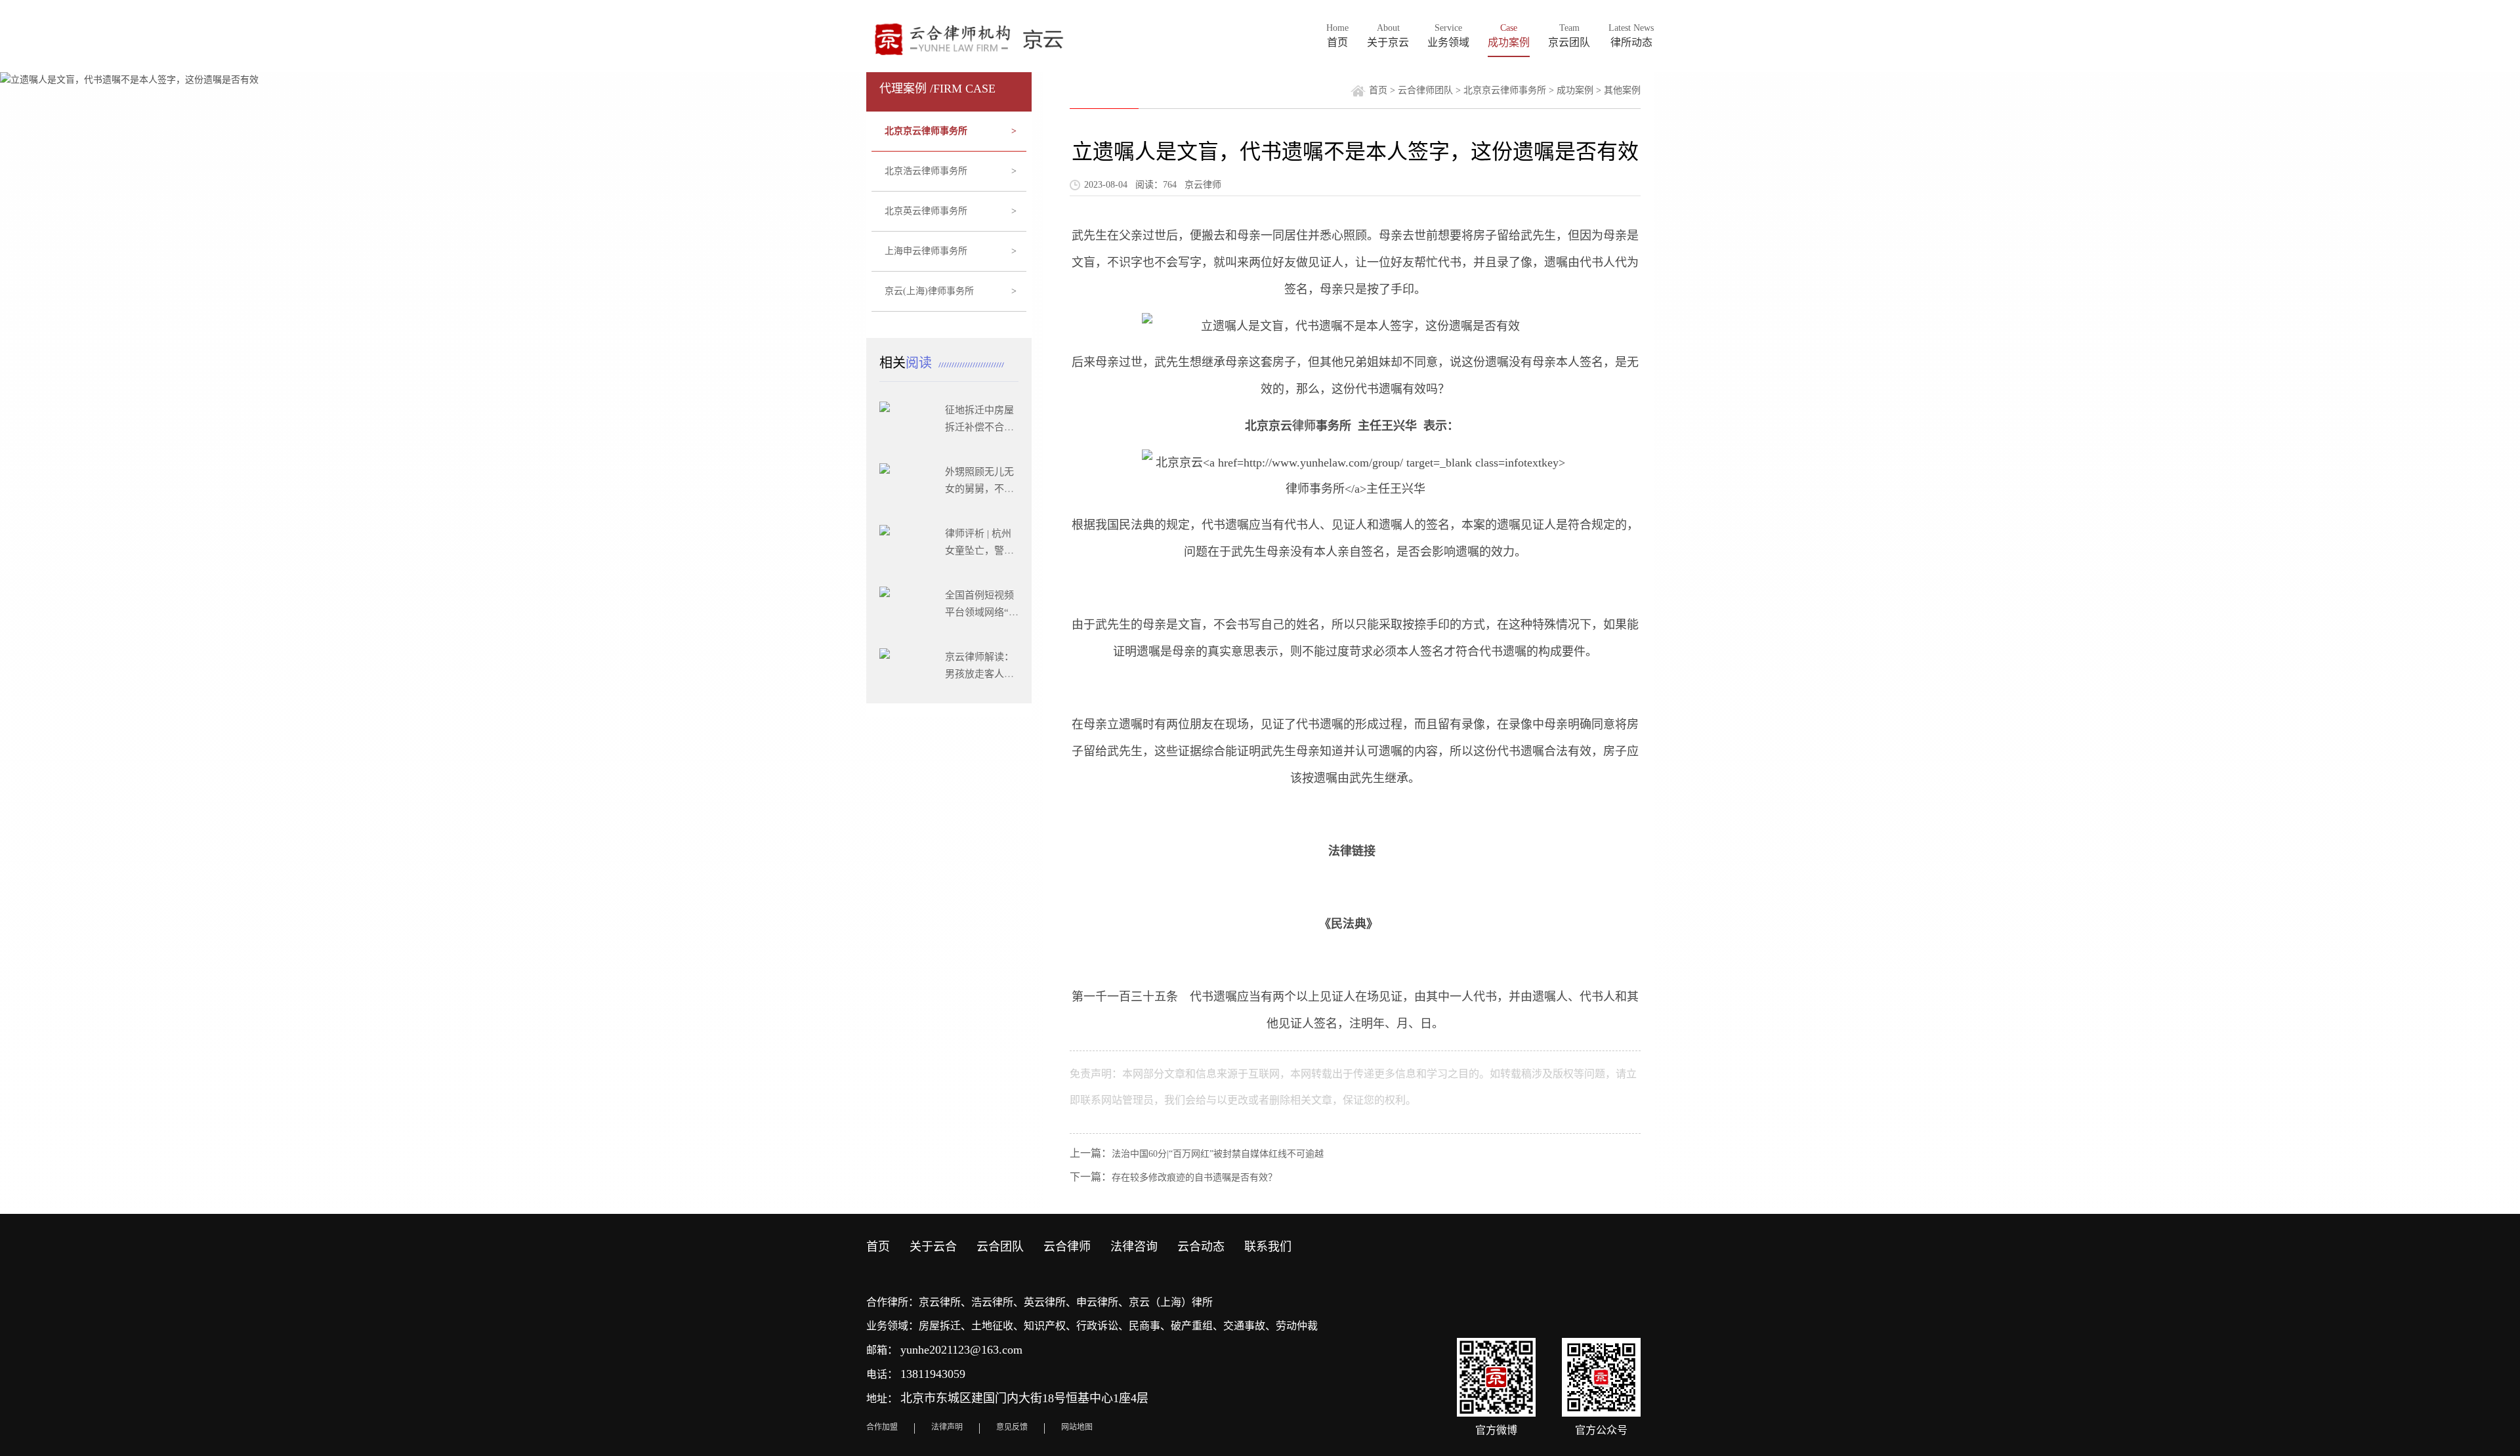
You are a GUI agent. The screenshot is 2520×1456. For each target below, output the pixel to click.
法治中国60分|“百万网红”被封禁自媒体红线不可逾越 (1218, 1154)
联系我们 (1268, 1247)
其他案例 (1622, 90)
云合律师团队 (1425, 90)
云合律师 (1067, 1247)
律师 (1304, 426)
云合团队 (1000, 1247)
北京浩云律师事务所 (951, 171)
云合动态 (1201, 1247)
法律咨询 (1134, 1247)
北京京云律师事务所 (951, 131)
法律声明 (947, 1427)
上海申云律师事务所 (951, 251)
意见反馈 (1012, 1427)
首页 (1378, 90)
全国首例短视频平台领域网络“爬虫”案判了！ (982, 612)
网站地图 (1077, 1427)
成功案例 (1575, 90)
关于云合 (933, 1247)
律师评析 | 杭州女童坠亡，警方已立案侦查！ (979, 551)
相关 (907, 363)
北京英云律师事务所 (951, 211)
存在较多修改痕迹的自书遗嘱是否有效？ (1194, 1177)
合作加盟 (882, 1427)
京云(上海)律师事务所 (951, 291)
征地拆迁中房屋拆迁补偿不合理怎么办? (979, 427)
